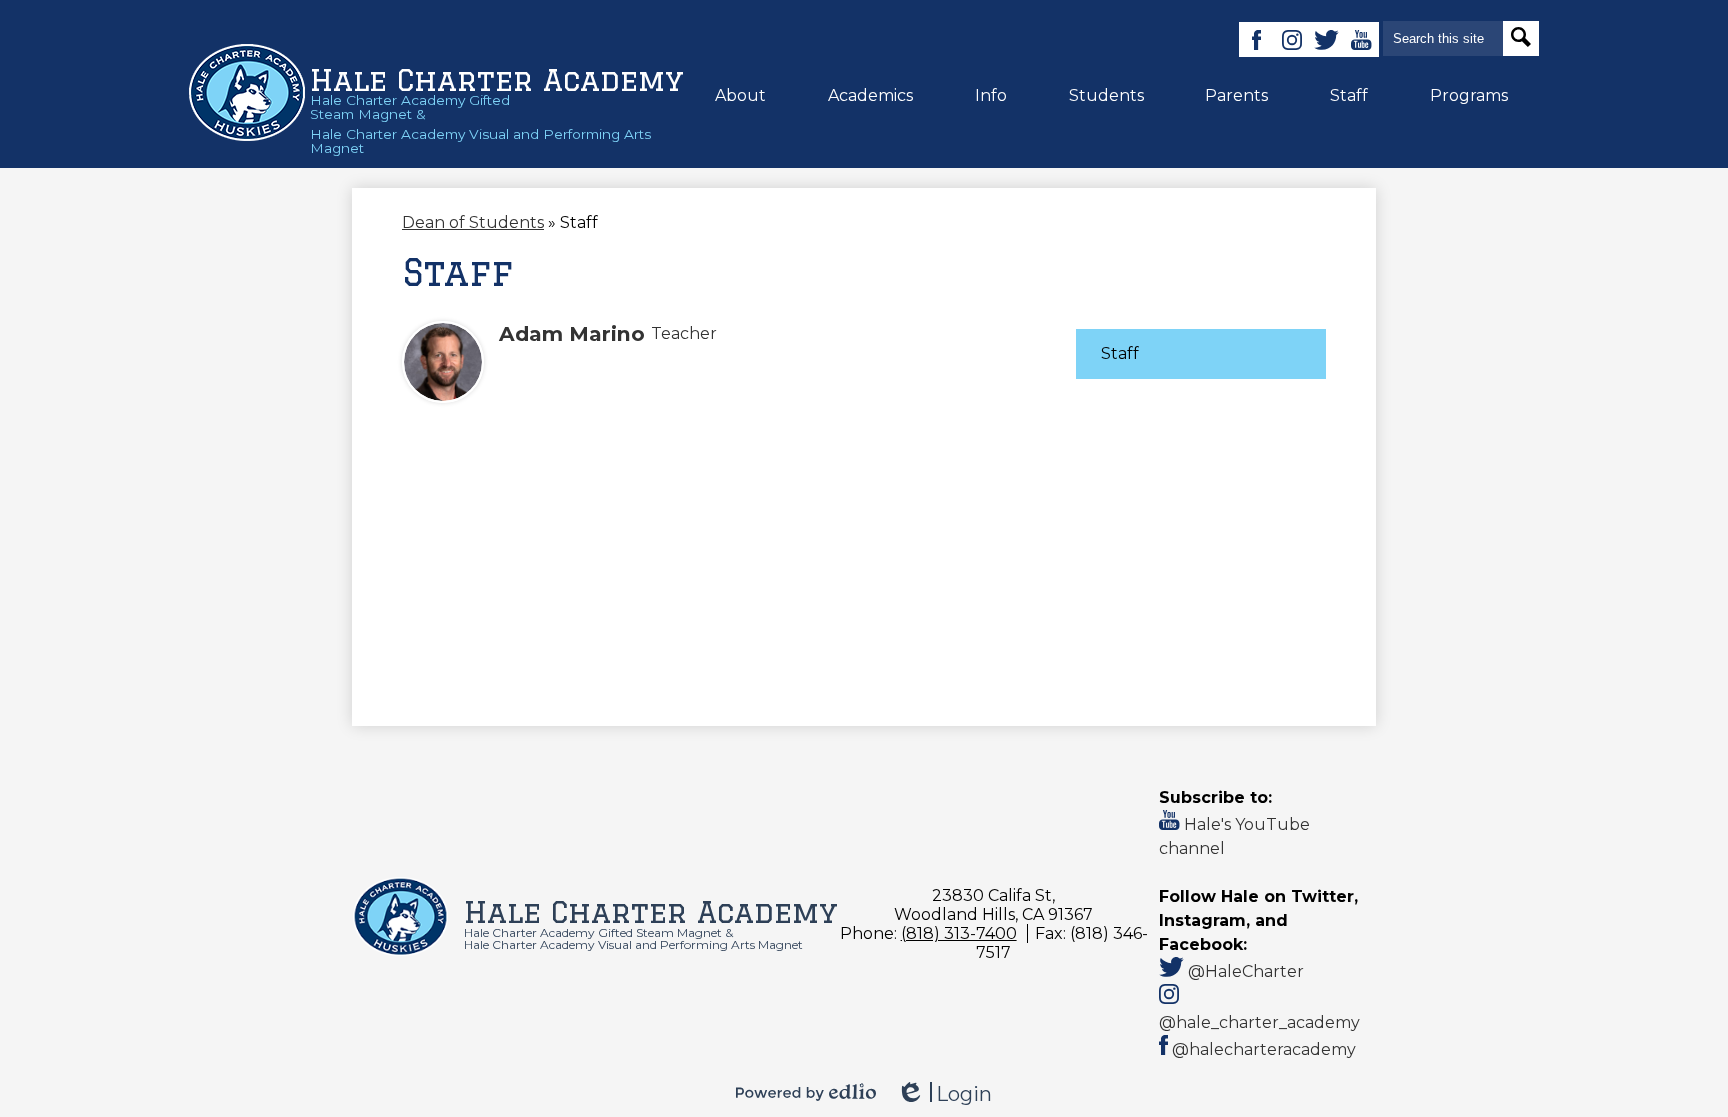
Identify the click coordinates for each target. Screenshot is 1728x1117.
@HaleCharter (1244, 971)
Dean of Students (473, 222)
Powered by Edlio (806, 1092)
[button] (740, 95)
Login (944, 1094)
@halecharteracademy (1262, 1049)
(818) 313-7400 (959, 933)
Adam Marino (572, 333)
